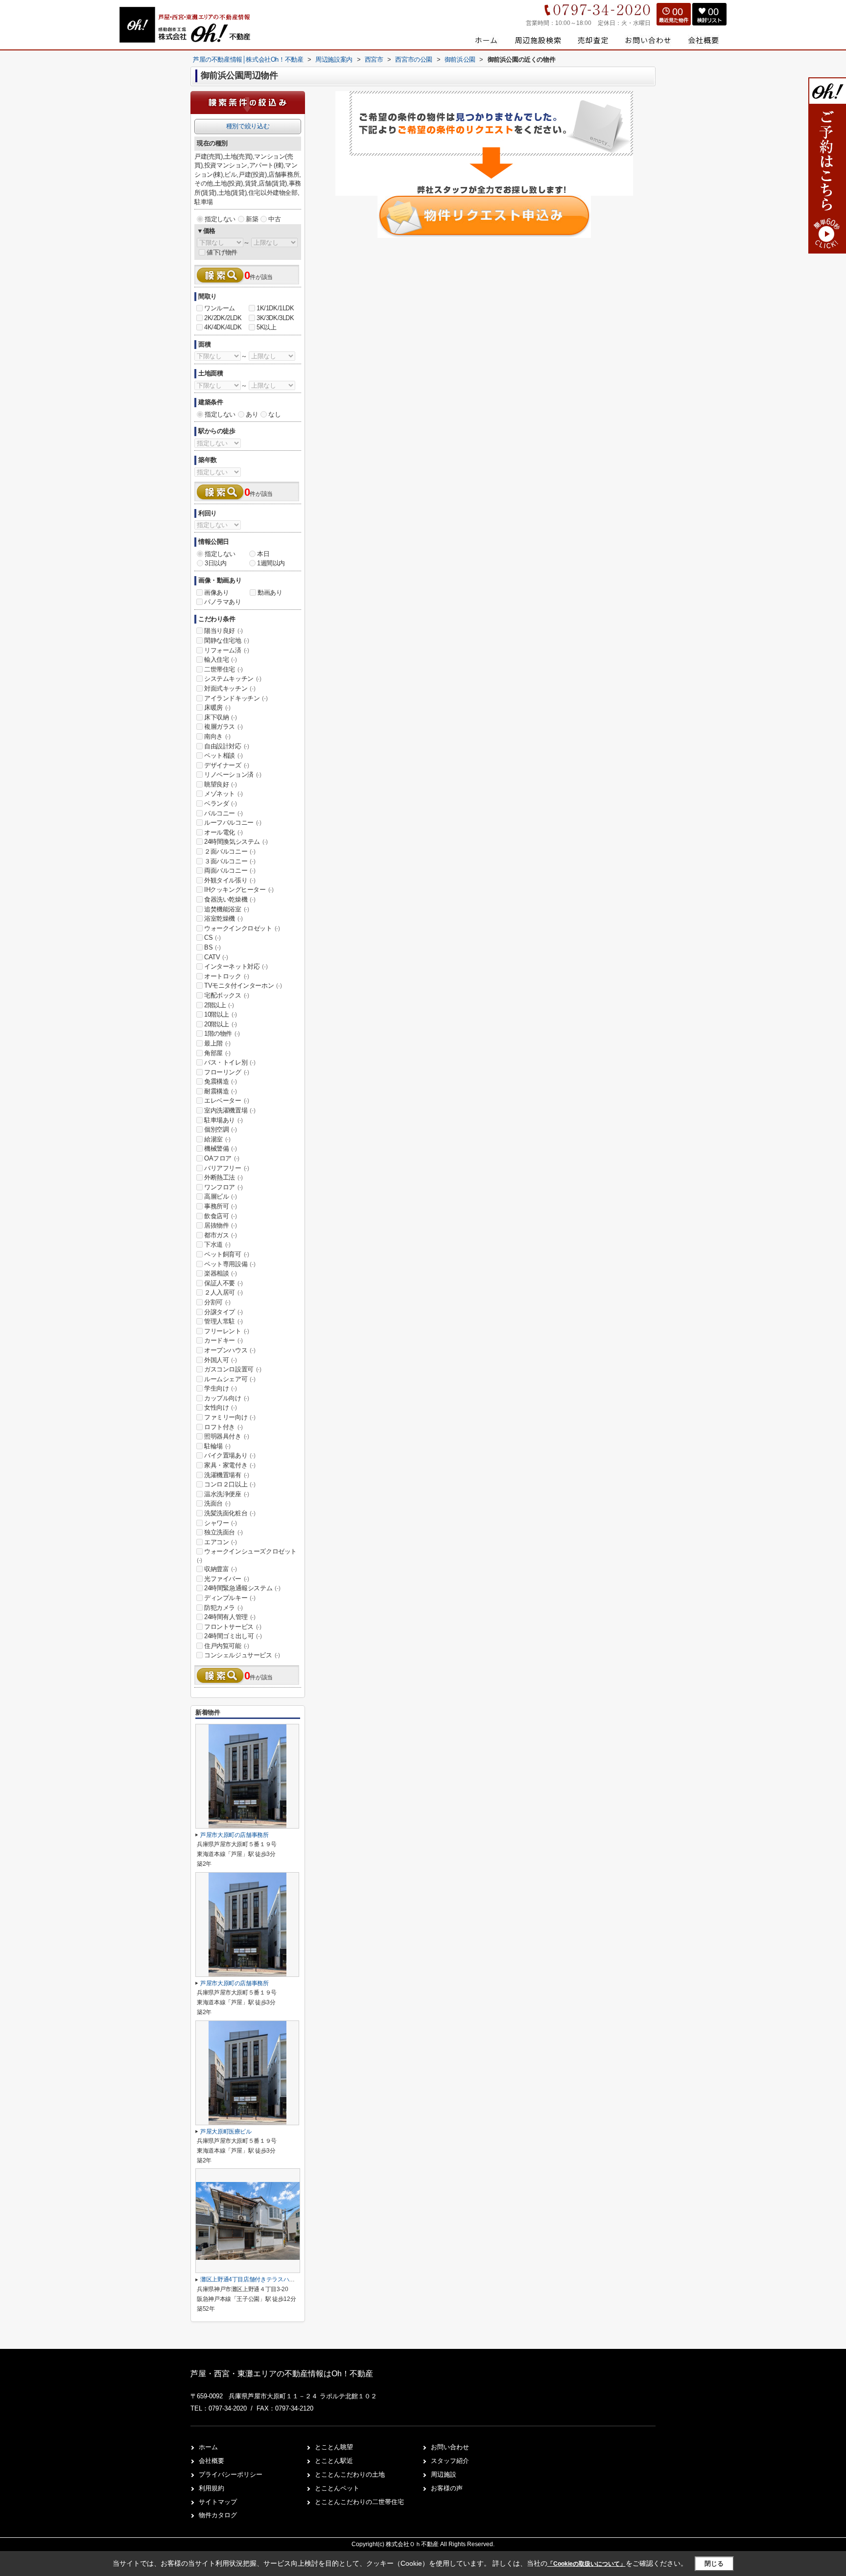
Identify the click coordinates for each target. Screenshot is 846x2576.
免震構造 (220, 1081)
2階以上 (219, 1005)
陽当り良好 (223, 631)
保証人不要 (223, 1283)
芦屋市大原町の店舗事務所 (235, 1835)
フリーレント (227, 1331)
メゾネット (223, 794)
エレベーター (227, 1101)
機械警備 (220, 1149)
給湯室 (217, 1139)
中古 (274, 219)
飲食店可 (220, 1216)
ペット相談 (223, 755)
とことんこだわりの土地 (350, 2474)
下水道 (217, 1244)
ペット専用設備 (230, 1264)
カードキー (223, 1340)
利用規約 (211, 2488)
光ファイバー (227, 1579)
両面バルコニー (230, 870)
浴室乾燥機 (223, 918)
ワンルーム (220, 308)
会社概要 (211, 2461)
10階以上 (221, 1014)
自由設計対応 (227, 746)
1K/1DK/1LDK (275, 308)
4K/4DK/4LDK (223, 327)
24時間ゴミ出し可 (233, 1636)
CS (212, 938)
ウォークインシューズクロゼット (247, 1555)
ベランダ (220, 803)
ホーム (208, 2447)
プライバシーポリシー (231, 2474)
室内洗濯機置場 (230, 1110)
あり (252, 414)
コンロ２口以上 (230, 1484)
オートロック (227, 976)
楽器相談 (220, 1273)
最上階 (217, 1043)
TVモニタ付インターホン (243, 986)
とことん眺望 (334, 2447)
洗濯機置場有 (227, 1475)
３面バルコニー (230, 861)
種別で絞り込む (248, 126)
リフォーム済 (227, 650)
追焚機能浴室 (227, 909)
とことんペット (337, 2488)
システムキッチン (233, 679)
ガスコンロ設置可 (233, 1369)
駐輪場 (217, 1446)
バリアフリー (227, 1168)
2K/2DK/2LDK (223, 318)
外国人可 (220, 1360)
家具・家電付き (230, 1465)
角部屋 (217, 1053)
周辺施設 (444, 2474)
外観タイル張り (230, 880)
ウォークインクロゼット (242, 928)
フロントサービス (233, 1627)
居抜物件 (220, 1225)
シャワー (220, 1523)
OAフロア (222, 1158)
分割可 (217, 1302)
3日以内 (215, 563)
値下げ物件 (222, 252)
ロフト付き (223, 1427)
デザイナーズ (227, 765)
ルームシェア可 (230, 1379)
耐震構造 (220, 1091)
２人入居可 (223, 1292)
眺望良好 (220, 784)
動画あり (270, 592)
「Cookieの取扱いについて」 (587, 2564)
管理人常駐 (223, 1321)
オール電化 (223, 832)
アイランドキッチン (236, 698)
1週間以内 (271, 563)
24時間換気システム (236, 842)
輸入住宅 (220, 660)
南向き (217, 736)
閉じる (714, 2564)
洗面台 (217, 1503)
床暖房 (217, 708)
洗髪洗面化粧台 (230, 1513)
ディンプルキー (230, 1598)
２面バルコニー (230, 851)
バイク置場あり (230, 1455)
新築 (252, 219)
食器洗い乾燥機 (230, 899)
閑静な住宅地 (227, 640)
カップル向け (227, 1398)
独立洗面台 (223, 1532)
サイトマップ (218, 2502)
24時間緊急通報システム (242, 1588)
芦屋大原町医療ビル (226, 2132)
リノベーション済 (233, 775)
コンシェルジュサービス (242, 1655)
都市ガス (220, 1235)
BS (212, 947)
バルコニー (223, 813)
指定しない (220, 219)
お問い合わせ (450, 2447)
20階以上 (221, 1024)
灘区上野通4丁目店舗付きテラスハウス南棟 (256, 2279)
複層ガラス (223, 727)
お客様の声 (447, 2488)
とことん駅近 (334, 2461)
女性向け (220, 1407)
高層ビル (220, 1196)
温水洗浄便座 (227, 1494)
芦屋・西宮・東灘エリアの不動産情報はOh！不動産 (282, 2374)
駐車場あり (223, 1120)
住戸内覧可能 (227, 1646)
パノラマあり (223, 602)
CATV (216, 957)
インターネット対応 (236, 966)
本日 (263, 554)
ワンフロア (223, 1187)
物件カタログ (218, 2515)
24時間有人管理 (230, 1617)
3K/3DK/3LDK (275, 318)
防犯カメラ (223, 1608)
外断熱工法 (223, 1177)
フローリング (227, 1072)
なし (274, 414)
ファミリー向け (230, 1417)
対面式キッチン (230, 688)
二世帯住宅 (223, 669)
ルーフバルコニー (233, 823)
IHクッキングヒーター (239, 890)
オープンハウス (230, 1350)
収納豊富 (220, 1569)
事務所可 (220, 1206)
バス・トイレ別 (230, 1062)
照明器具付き (227, 1436)
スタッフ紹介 (450, 2461)
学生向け (220, 1388)
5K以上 (266, 327)
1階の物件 (222, 1033)
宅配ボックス (227, 995)
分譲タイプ (223, 1312)
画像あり (216, 592)
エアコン (220, 1542)
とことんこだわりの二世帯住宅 (359, 2502)
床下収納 (220, 717)
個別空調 (220, 1129)
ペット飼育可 (227, 1254)
